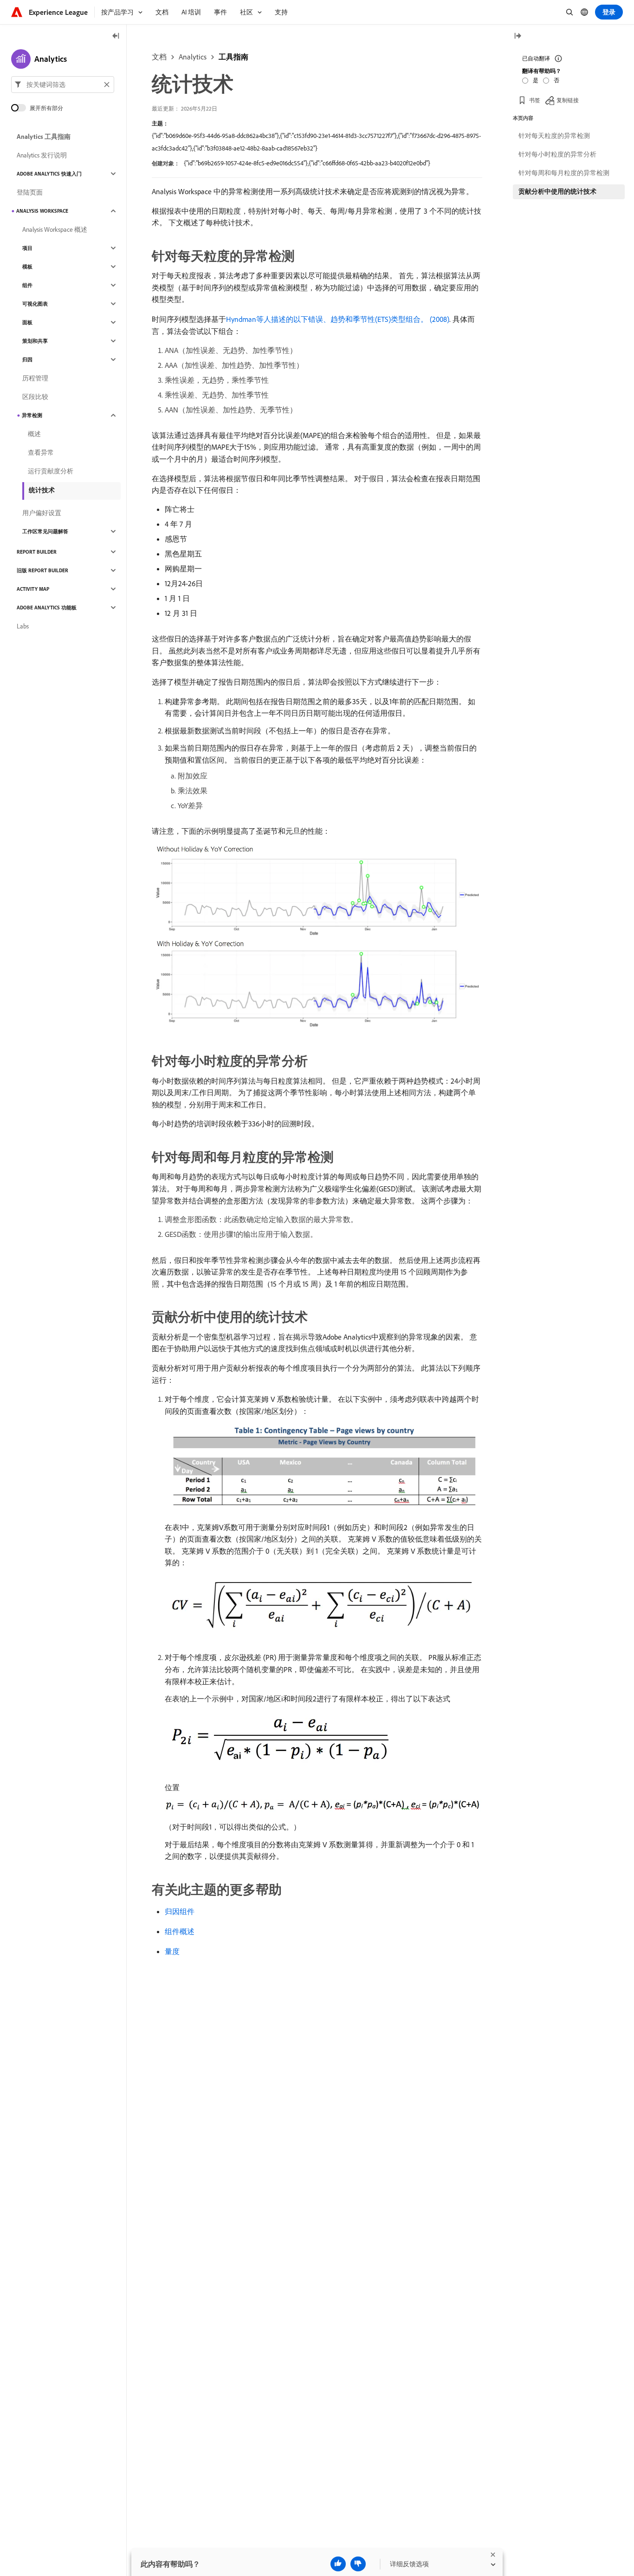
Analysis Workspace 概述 (55, 229)
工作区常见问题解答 (45, 531)
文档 (159, 57)
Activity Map (33, 589)
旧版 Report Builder (42, 570)
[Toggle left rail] (116, 36)
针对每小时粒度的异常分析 (557, 154)
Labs (23, 626)
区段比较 (35, 397)
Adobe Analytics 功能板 (47, 608)
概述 (34, 434)
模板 (27, 267)
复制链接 (568, 100)
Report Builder (37, 552)
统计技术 (42, 490)
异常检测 (32, 415)
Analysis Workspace (42, 211)
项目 (27, 248)
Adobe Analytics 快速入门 (49, 174)
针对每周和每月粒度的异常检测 (564, 173)
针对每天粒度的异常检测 (554, 136)
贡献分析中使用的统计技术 (557, 191)
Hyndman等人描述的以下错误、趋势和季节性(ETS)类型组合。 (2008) (338, 319)
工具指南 (233, 57)
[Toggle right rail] (518, 36)
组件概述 (180, 1931)
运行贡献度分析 (51, 471)
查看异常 (41, 452)
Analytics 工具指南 (44, 137)
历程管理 (35, 378)
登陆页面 (30, 192)
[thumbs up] (338, 2564)
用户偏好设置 (42, 513)
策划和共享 (35, 341)
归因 (27, 360)
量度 (172, 1951)
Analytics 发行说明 (42, 155)
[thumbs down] (358, 2564)
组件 (27, 285)
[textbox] (63, 85)
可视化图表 (35, 304)
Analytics (193, 57)
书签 (535, 100)
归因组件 (180, 1911)
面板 (27, 322)
